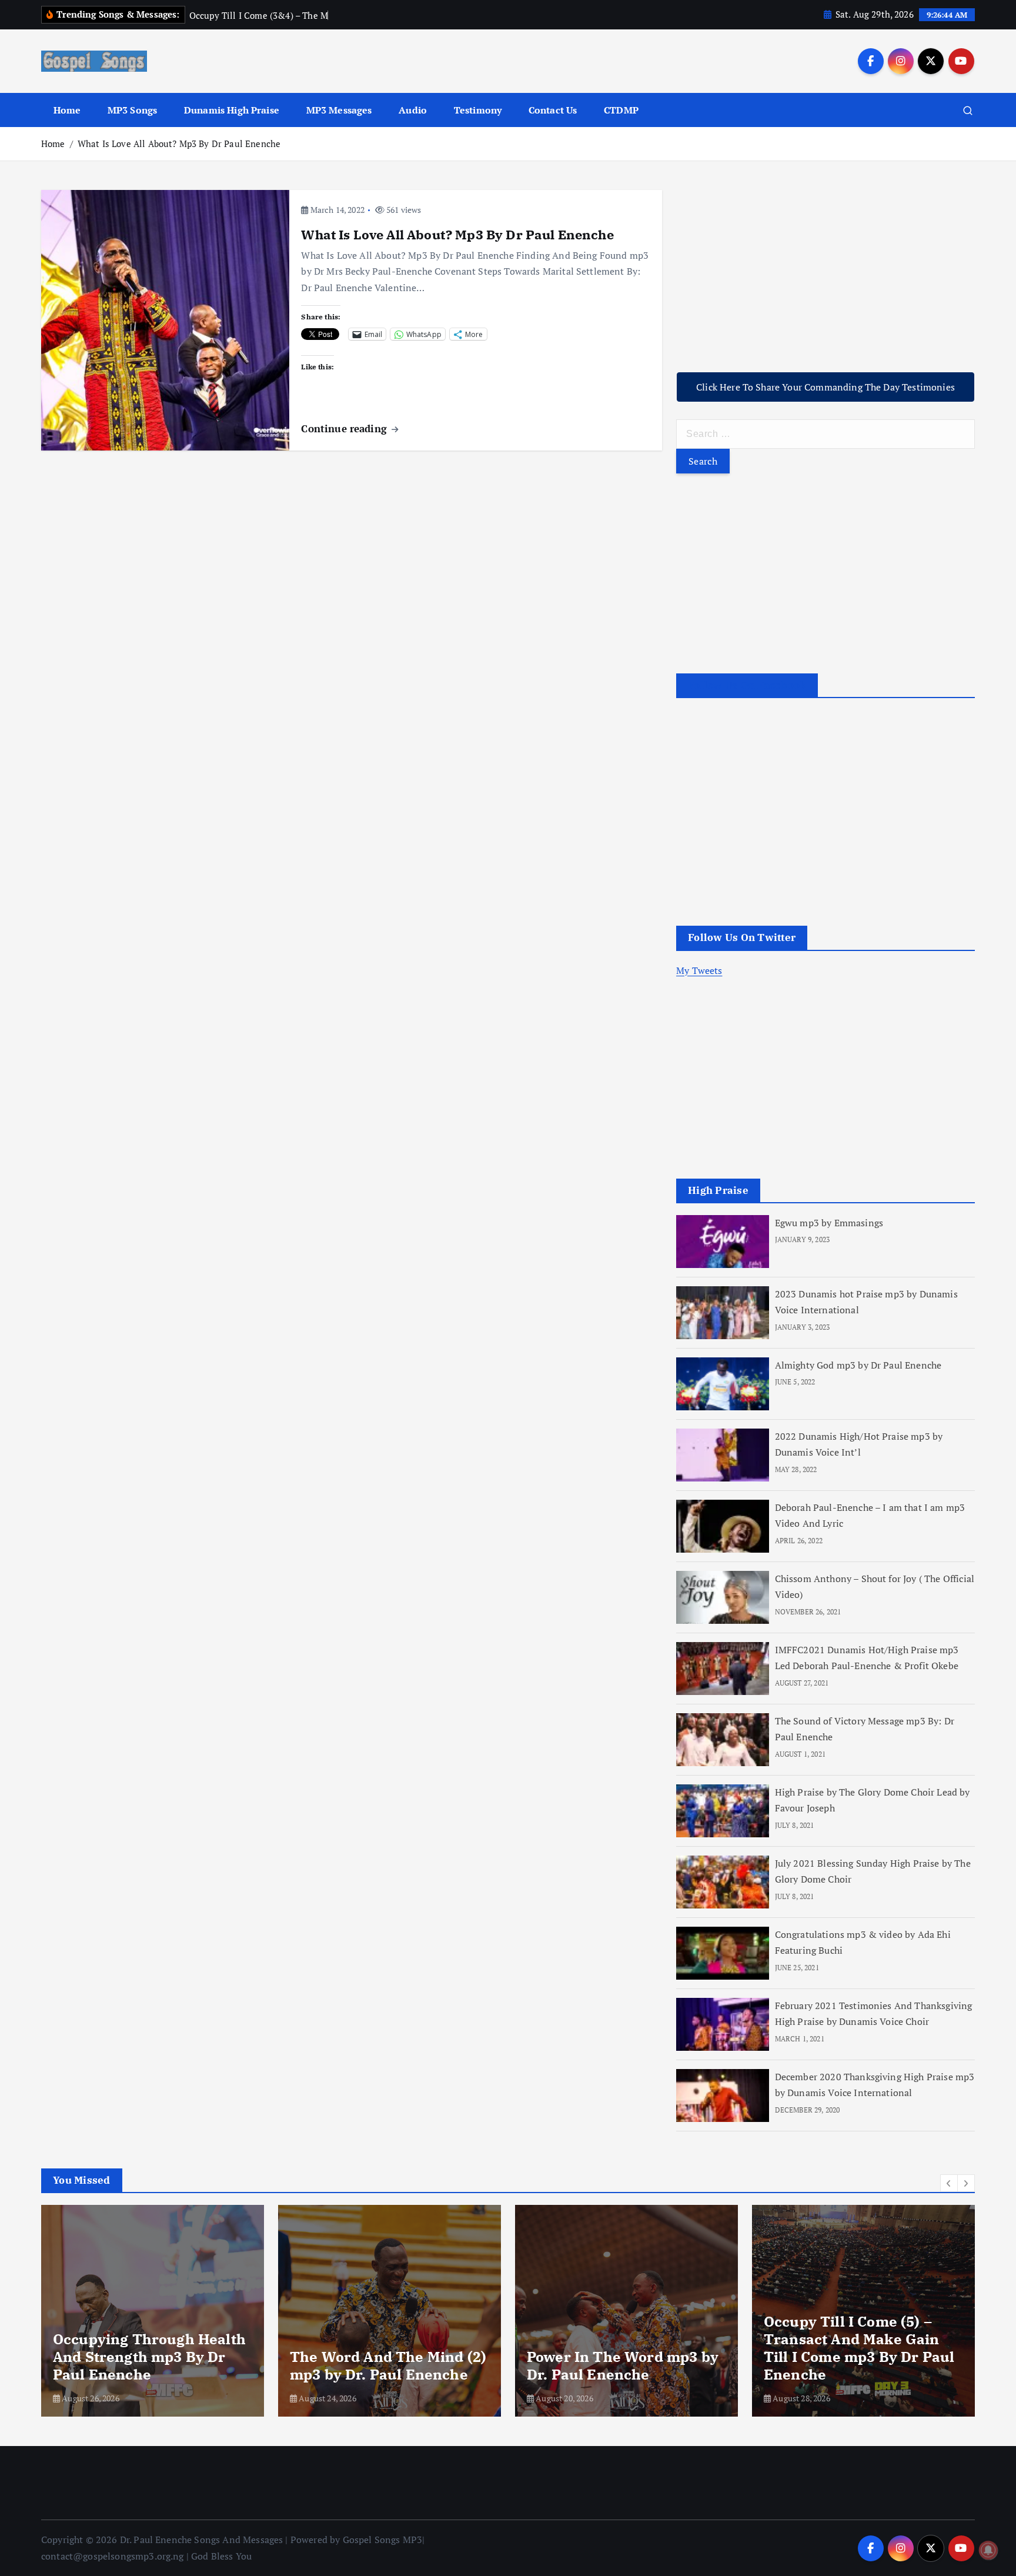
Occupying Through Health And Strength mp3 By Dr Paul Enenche (149, 2357)
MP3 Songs (132, 110)
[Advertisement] (825, 272)
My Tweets (699, 970)
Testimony (478, 110)
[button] (949, 2183)
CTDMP (621, 110)
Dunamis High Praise (232, 110)
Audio (413, 110)
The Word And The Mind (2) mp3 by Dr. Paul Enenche (388, 2365)
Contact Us (553, 110)
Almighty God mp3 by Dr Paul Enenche (858, 1365)
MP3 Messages (339, 110)
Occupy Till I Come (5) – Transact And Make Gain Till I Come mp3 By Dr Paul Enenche (859, 2348)
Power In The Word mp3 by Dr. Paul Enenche (623, 2365)
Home (67, 110)
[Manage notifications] (988, 2550)
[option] (153, 2311)
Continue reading (345, 428)
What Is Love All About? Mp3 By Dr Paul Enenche (179, 144)
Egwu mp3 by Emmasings (829, 1223)
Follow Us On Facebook (747, 685)
